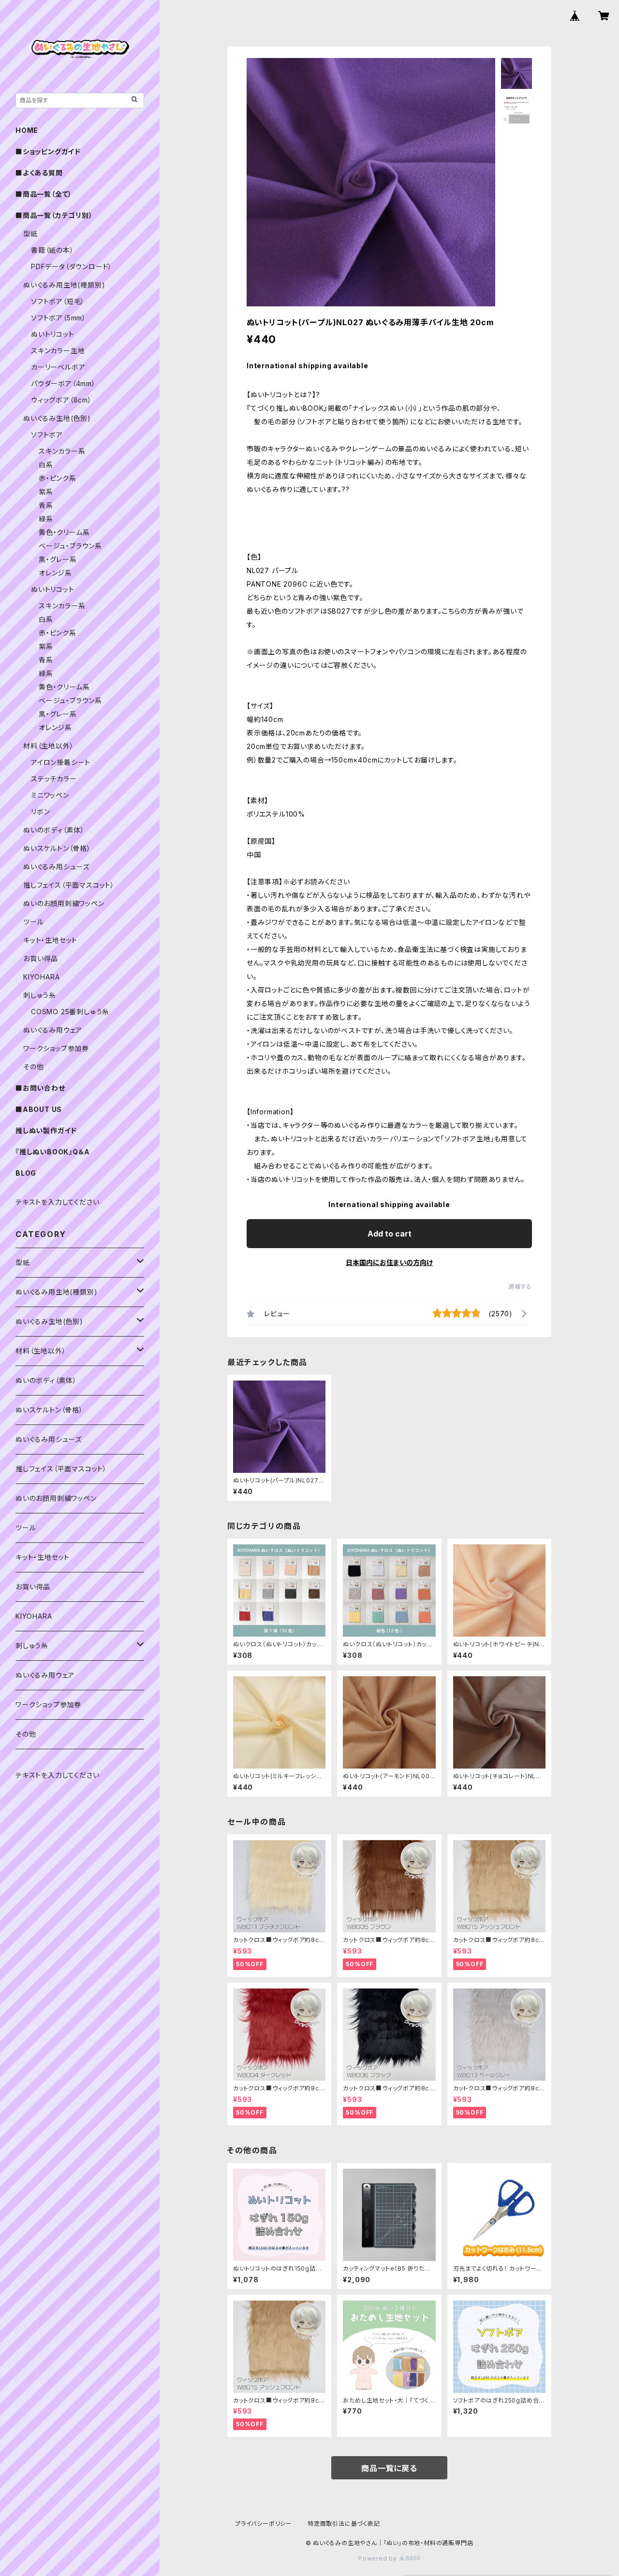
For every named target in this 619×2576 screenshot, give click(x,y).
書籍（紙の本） (52, 250)
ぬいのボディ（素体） (54, 830)
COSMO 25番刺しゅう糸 (70, 1012)
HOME (27, 130)
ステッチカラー (54, 779)
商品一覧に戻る (389, 2468)
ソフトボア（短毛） (58, 301)
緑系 (46, 519)
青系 (46, 505)
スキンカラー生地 (58, 351)
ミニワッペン (50, 795)
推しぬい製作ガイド (46, 1130)
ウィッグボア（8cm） (61, 400)
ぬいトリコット (53, 334)
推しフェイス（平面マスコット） (69, 885)
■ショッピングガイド (48, 151)
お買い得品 (41, 958)
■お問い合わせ (40, 1088)
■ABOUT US (39, 1109)
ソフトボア (47, 435)
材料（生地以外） (48, 746)
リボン (40, 812)
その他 (33, 1067)
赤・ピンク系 (58, 478)
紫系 (46, 492)
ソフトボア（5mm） (59, 318)
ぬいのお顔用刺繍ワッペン (64, 903)
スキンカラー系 (62, 451)
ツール (33, 922)
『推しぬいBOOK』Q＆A (52, 1152)
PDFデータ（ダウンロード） (72, 266)
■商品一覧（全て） (44, 194)
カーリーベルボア (58, 367)
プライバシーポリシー (264, 2524)
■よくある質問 (39, 173)
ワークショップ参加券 (56, 1048)
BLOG (26, 1173)
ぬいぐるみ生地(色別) (57, 418)
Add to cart (390, 1234)
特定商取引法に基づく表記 (344, 2524)
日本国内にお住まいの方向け (389, 1262)
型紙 (30, 234)
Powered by (379, 2558)
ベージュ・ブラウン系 (70, 546)
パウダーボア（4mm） (63, 383)
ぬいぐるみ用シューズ (56, 867)
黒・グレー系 (58, 559)
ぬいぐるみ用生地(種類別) (64, 285)
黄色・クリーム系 (64, 532)
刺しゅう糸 (40, 995)
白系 (46, 465)
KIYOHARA (41, 977)
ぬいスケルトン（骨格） (57, 848)
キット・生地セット (50, 940)
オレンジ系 (55, 573)
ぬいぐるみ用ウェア (53, 1030)
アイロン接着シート (61, 762)
